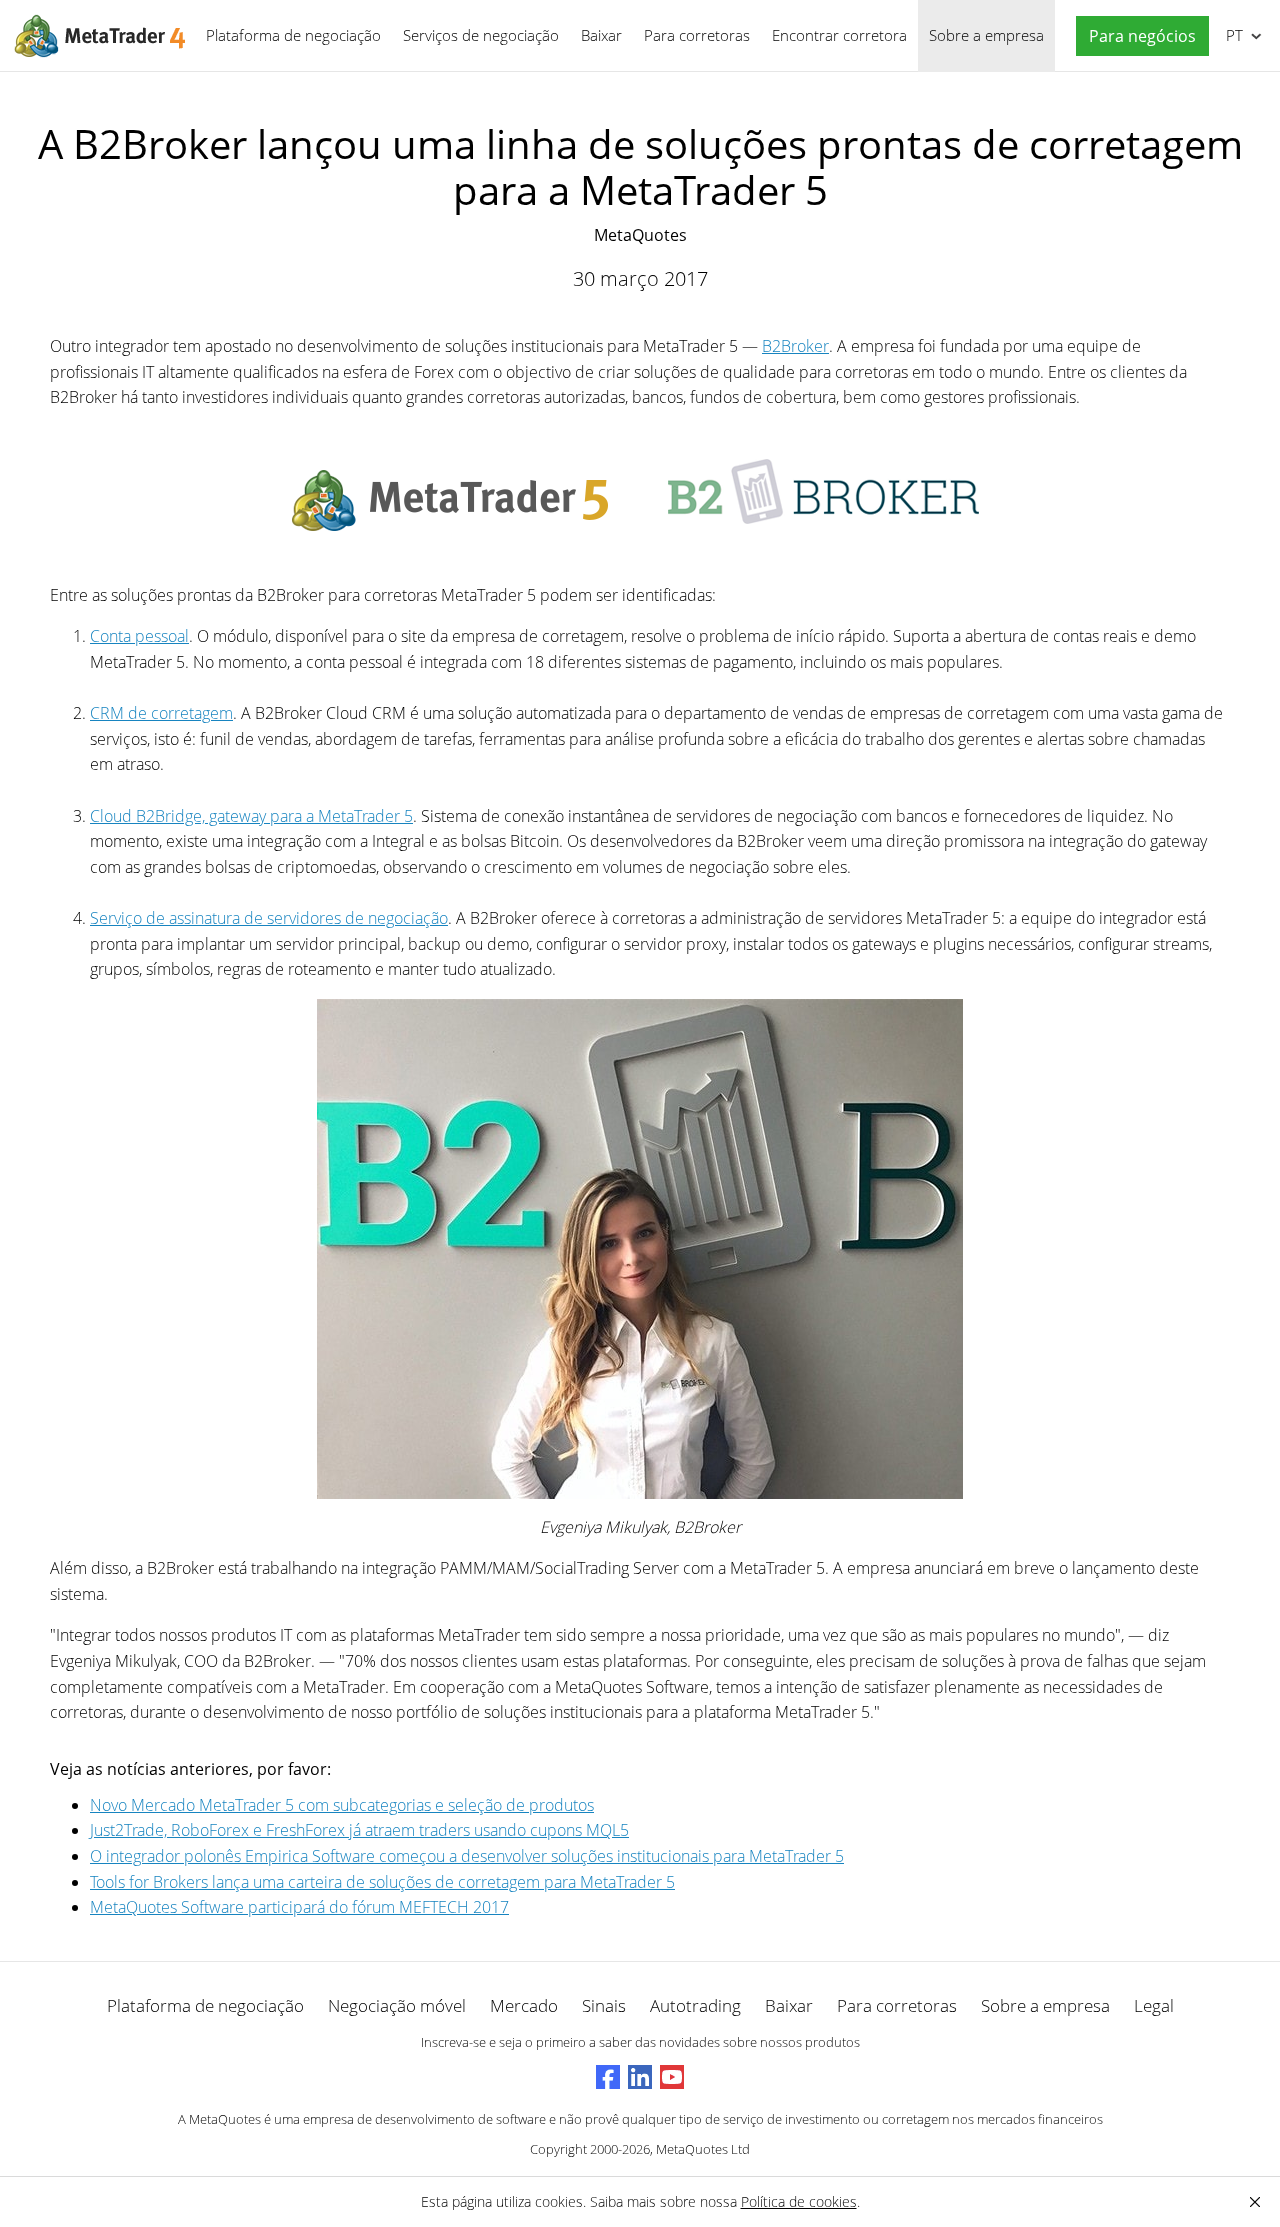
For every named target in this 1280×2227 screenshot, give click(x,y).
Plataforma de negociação (293, 35)
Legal (1154, 2005)
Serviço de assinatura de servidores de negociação (269, 918)
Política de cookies (799, 2201)
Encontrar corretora (839, 35)
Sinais (604, 2005)
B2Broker (795, 346)
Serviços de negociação (481, 35)
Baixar (601, 35)
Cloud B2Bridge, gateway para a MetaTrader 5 (251, 816)
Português (1231, 35)
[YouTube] (672, 2077)
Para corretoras (697, 35)
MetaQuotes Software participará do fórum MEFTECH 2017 (299, 1907)
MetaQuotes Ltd (703, 2149)
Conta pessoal (139, 636)
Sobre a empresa (986, 35)
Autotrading (695, 2005)
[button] (1137, 36)
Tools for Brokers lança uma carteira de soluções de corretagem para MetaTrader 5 (382, 1882)
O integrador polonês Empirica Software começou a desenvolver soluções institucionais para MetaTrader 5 (467, 1856)
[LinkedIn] (640, 2077)
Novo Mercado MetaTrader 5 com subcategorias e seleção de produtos (342, 1805)
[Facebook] (608, 2077)
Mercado (524, 2005)
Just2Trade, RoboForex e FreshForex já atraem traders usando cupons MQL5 (359, 1830)
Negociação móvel (397, 2005)
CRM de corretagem (161, 713)
